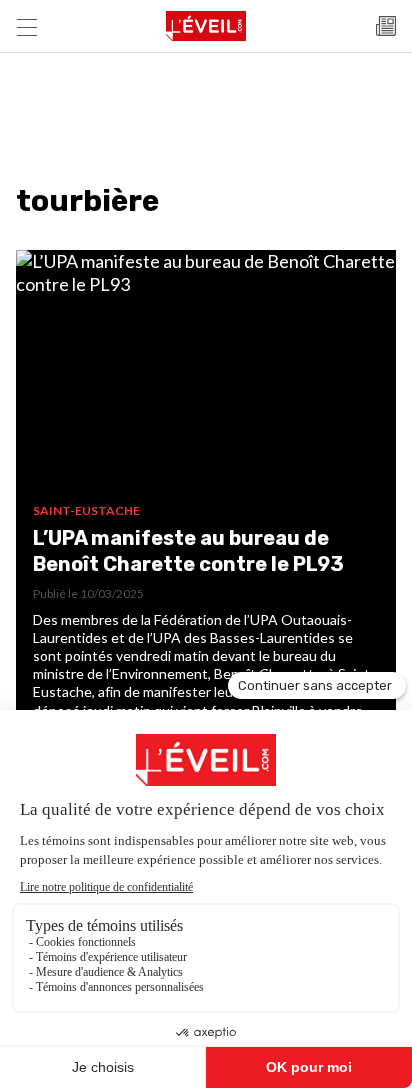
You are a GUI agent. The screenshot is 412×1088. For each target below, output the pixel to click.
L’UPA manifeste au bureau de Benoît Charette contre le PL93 (188, 551)
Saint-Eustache (86, 510)
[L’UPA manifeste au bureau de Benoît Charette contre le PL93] (206, 376)
